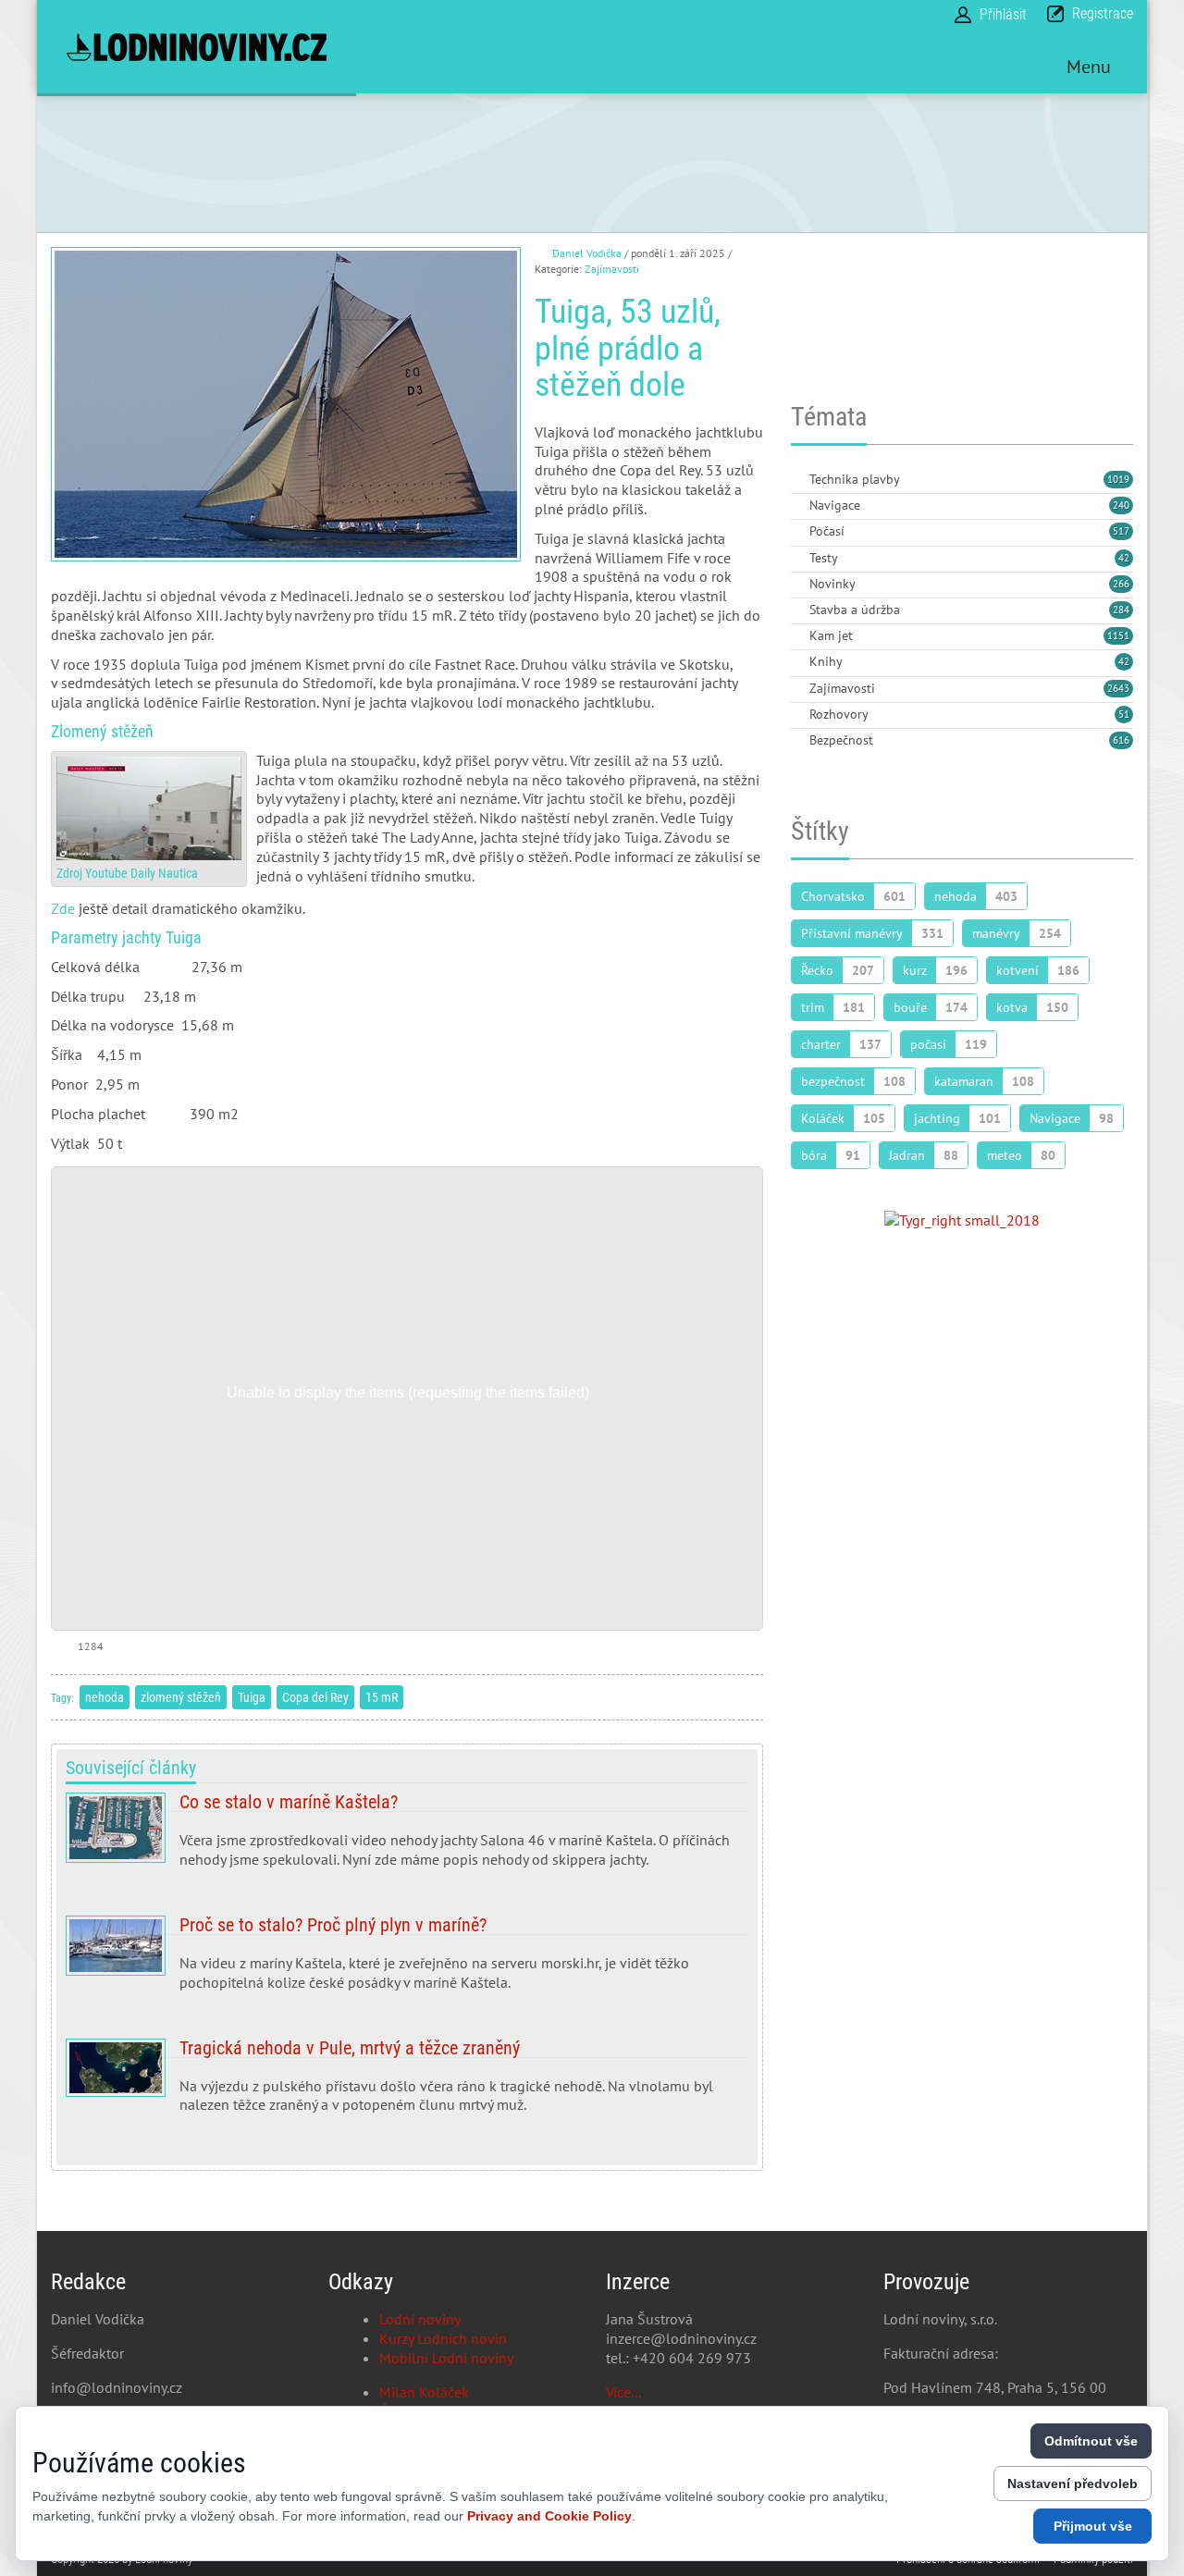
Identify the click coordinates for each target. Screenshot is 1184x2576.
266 (1121, 584)
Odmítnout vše (1091, 2441)
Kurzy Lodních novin (443, 2338)
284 (1121, 610)
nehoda (105, 1697)
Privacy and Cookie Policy (549, 2516)
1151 (1118, 635)
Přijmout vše (1093, 2526)
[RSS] (798, 481)
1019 (1118, 479)
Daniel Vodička (587, 253)
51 (1124, 714)
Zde (63, 908)
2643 (1118, 688)
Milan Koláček (424, 2392)
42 (1124, 558)
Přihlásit (1003, 14)
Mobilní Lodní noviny (446, 2358)
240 (1121, 505)
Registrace (1103, 13)
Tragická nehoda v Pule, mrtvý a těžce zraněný (407, 2084)
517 (1121, 531)
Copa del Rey (315, 1697)
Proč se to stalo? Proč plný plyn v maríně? (407, 1961)
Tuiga (252, 1697)
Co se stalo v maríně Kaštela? (407, 1838)
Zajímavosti (612, 269)
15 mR (382, 1697)
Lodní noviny (420, 2319)
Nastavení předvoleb (1073, 2484)
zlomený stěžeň (181, 1697)
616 (1121, 740)
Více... (623, 2392)
